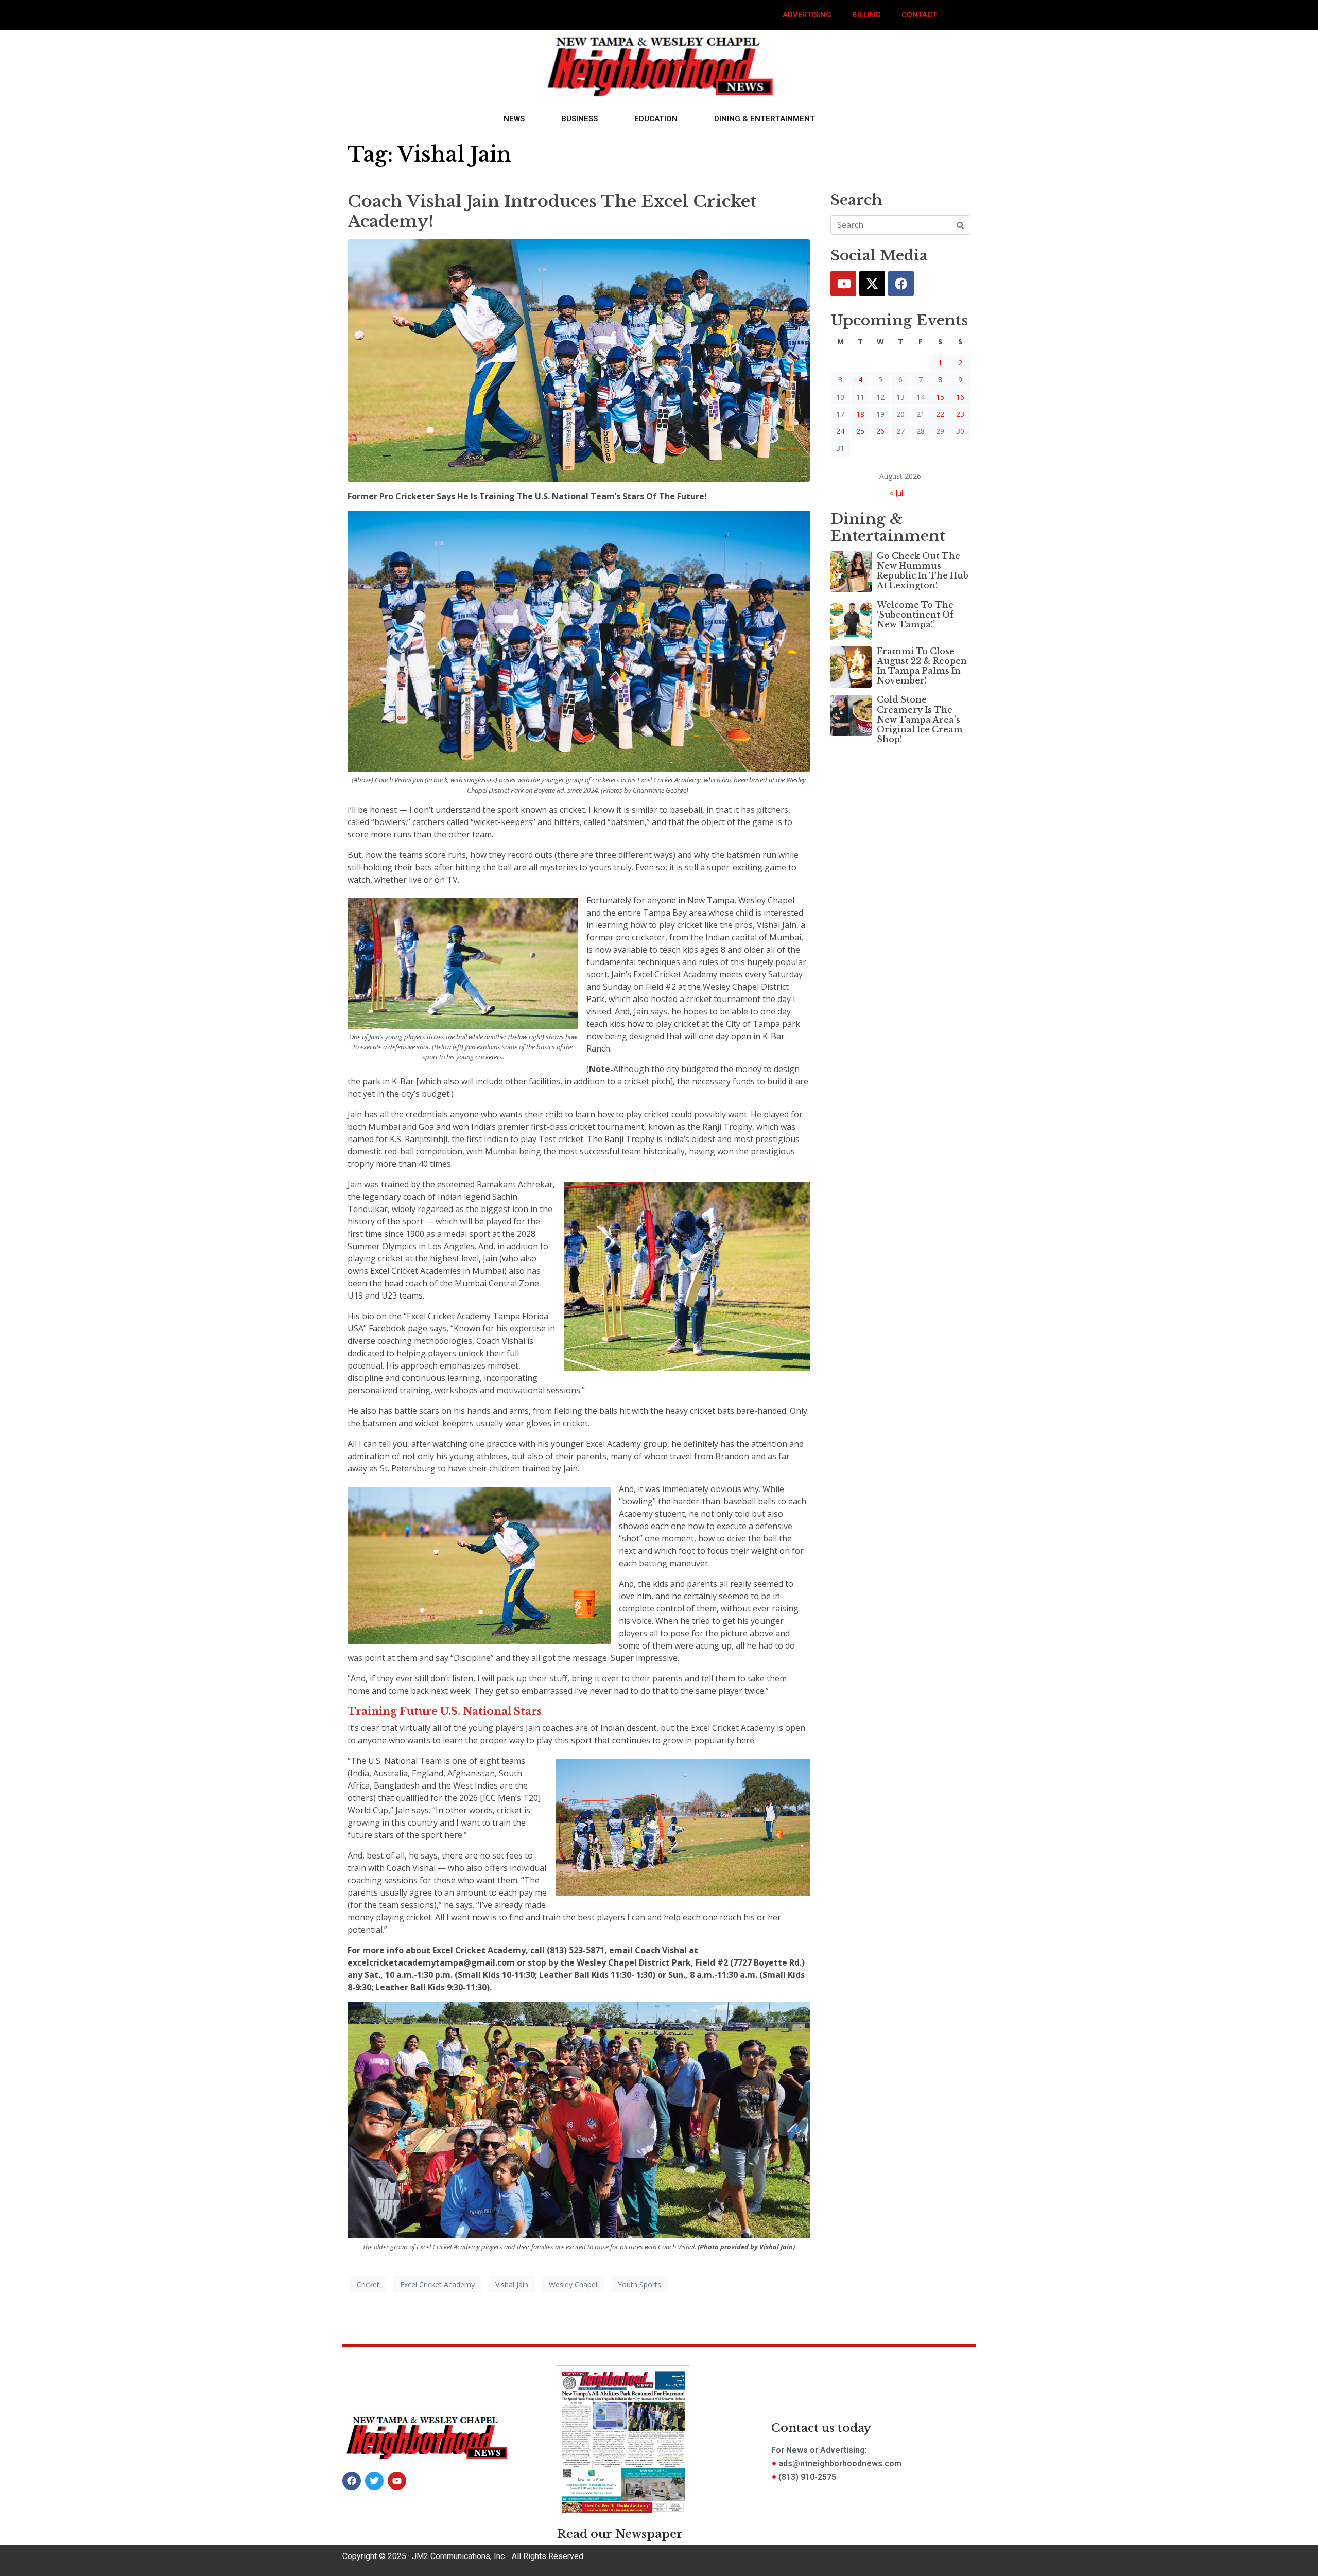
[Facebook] (901, 284)
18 (860, 414)
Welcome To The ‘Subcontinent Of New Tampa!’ (915, 615)
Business (579, 119)
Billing (866, 15)
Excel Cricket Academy (437, 2284)
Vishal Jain (512, 2284)
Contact (919, 15)
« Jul (896, 493)
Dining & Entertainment (765, 119)
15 (940, 397)
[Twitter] (872, 284)
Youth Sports (639, 2284)
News (514, 119)
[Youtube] (843, 284)
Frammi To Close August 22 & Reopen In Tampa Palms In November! (922, 666)
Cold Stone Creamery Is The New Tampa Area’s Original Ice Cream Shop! (920, 719)
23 (960, 414)
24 (840, 431)
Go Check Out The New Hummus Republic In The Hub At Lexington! (923, 571)
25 (860, 431)
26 (880, 431)
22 (940, 414)
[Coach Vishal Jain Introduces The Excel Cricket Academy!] (579, 360)
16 (960, 397)
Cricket (368, 2284)
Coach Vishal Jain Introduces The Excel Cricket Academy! (552, 211)
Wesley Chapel (573, 2284)
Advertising (807, 15)
